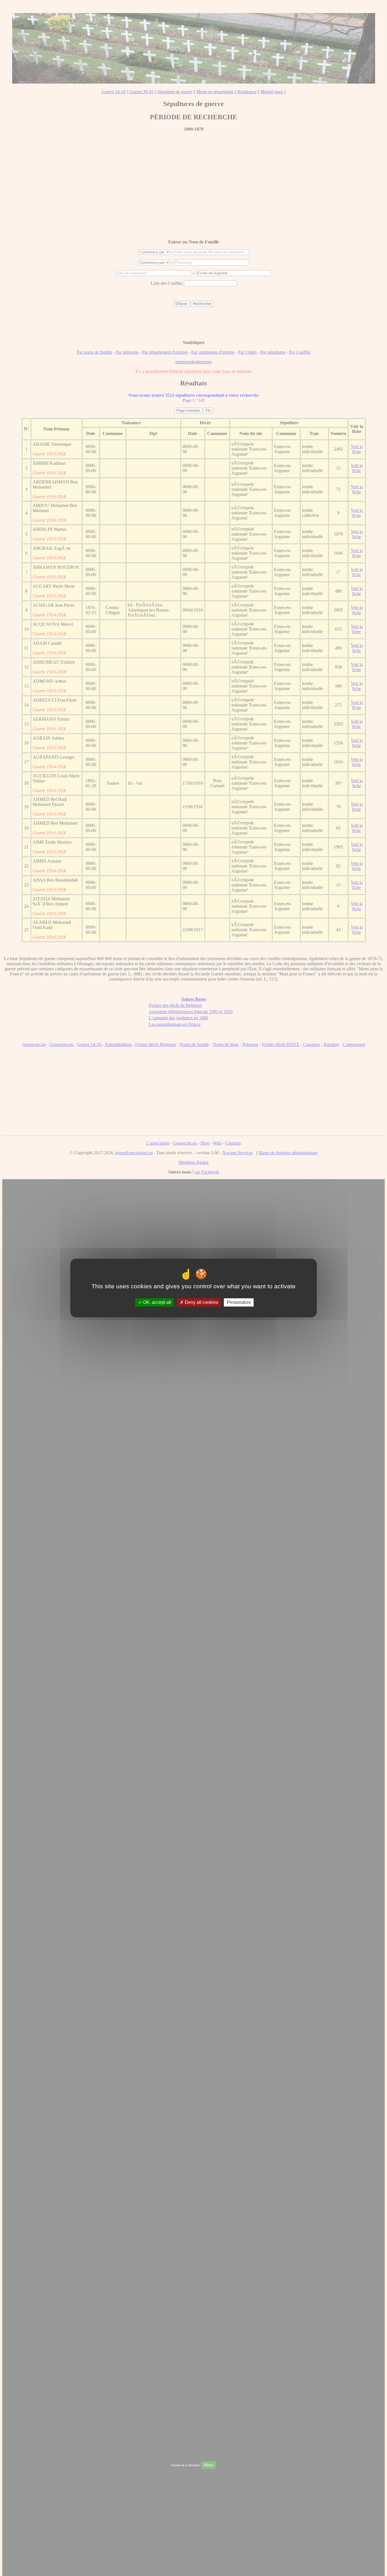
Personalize (239, 1302)
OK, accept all (157, 1302)
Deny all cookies (201, 1302)
